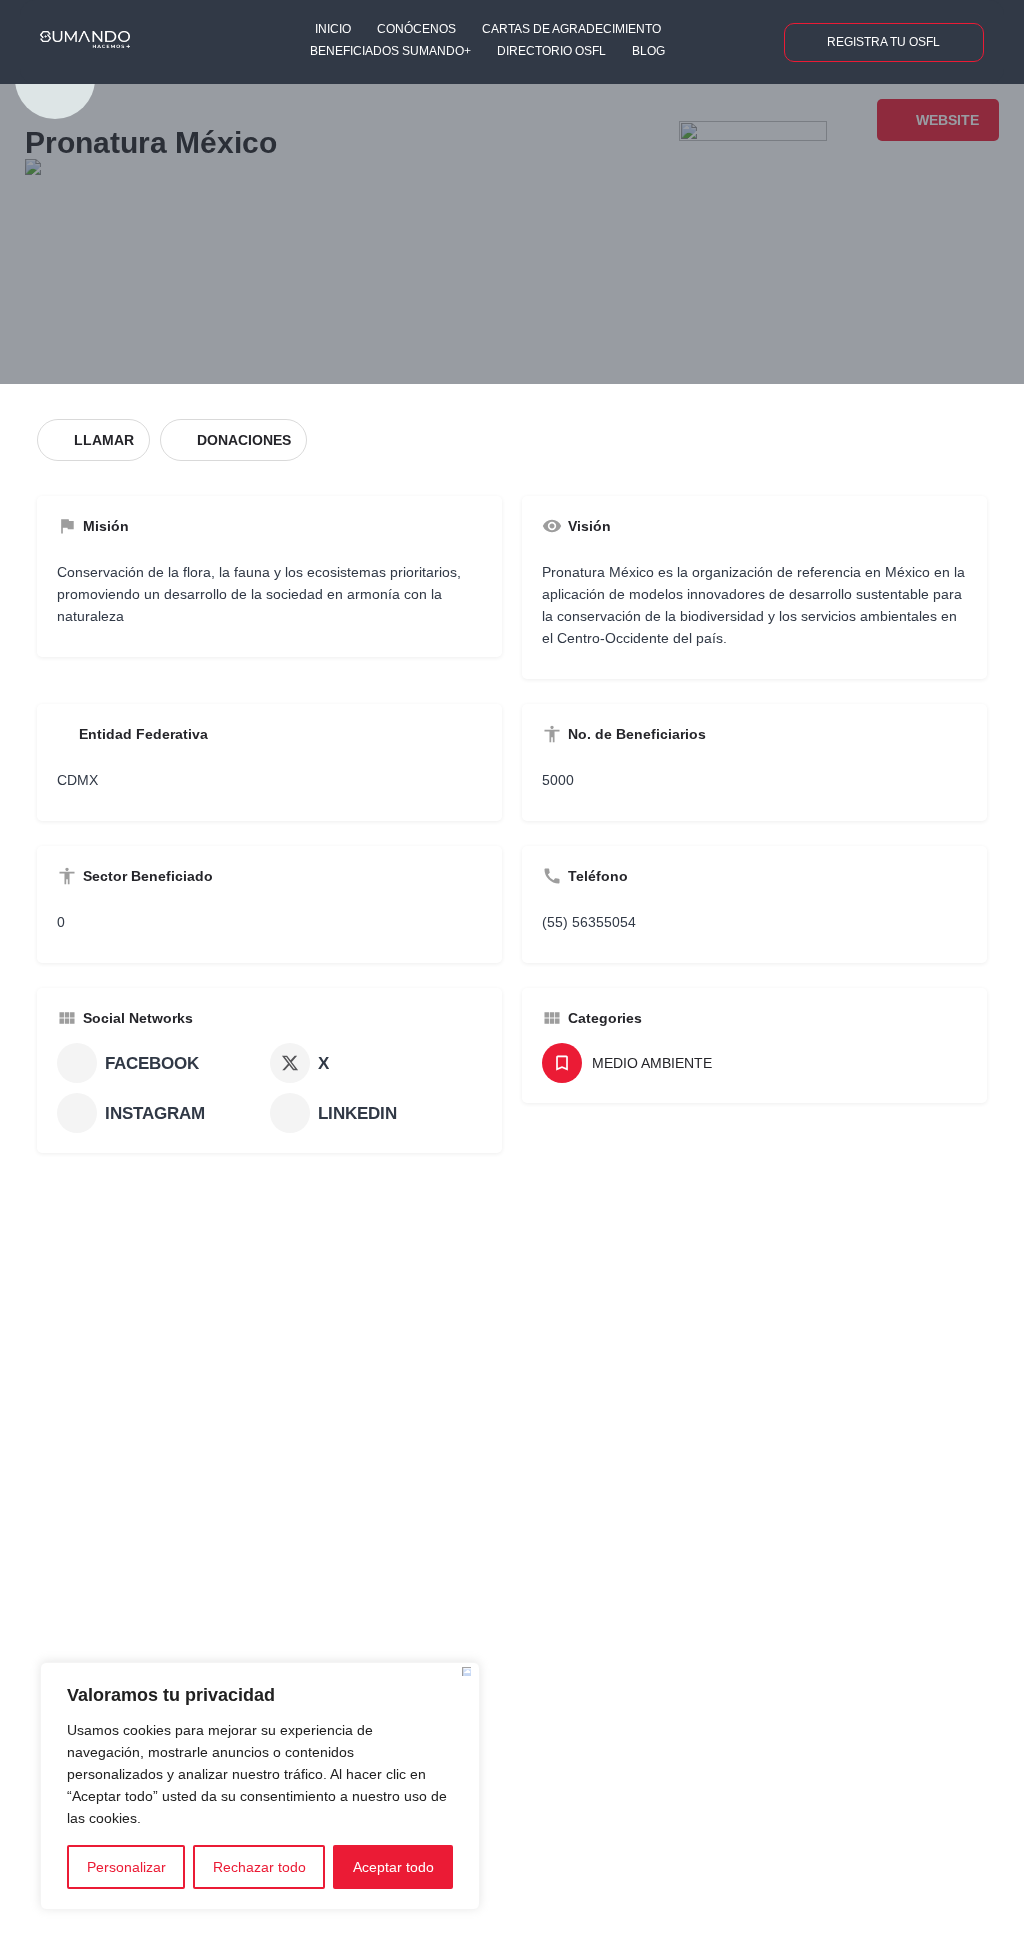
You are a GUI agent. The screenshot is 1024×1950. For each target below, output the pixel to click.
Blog (648, 51)
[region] (260, 1786)
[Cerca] (466, 1671)
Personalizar (126, 1867)
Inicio (333, 29)
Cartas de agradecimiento (571, 29)
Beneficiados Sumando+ (390, 51)
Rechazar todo (259, 1867)
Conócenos (416, 29)
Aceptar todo (393, 1867)
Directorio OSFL (551, 51)
